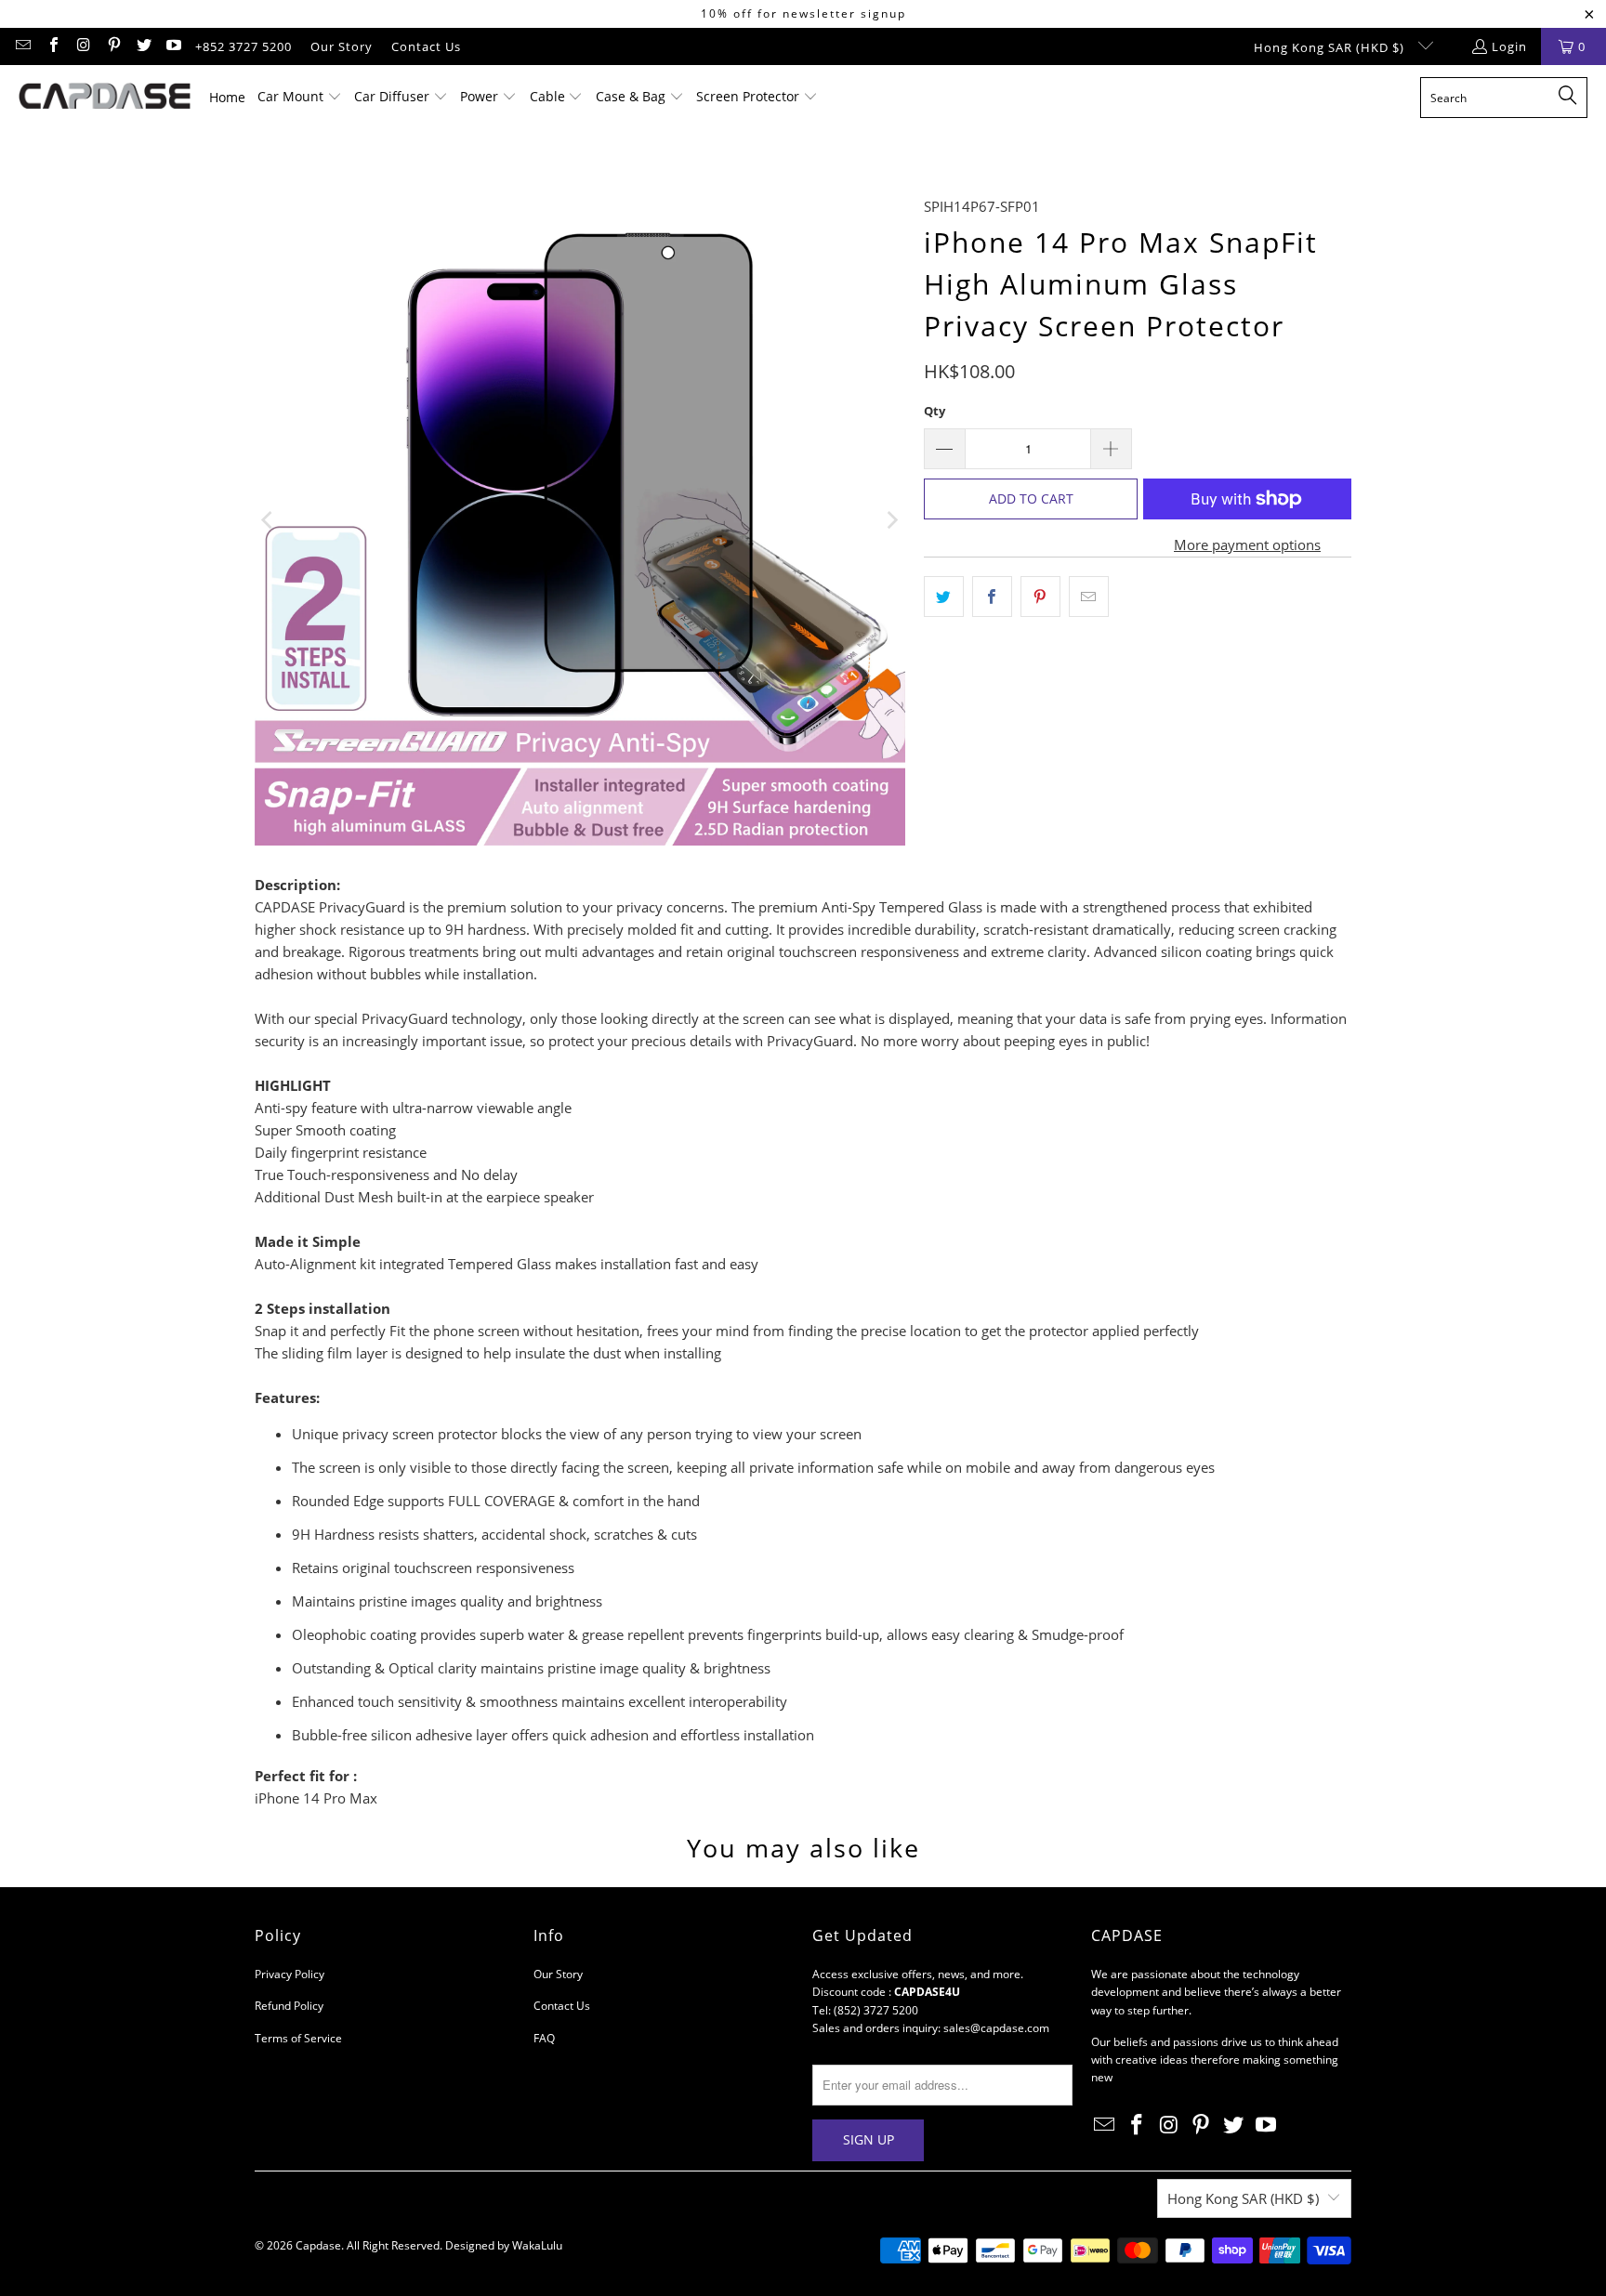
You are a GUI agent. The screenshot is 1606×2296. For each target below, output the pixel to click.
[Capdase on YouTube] (173, 46)
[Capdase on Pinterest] (112, 46)
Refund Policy (289, 2006)
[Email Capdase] (22, 46)
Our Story (342, 46)
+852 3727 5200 (244, 46)
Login (1509, 46)
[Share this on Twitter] (944, 597)
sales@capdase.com (996, 2028)
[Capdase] (105, 98)
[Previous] (269, 520)
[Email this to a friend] (1089, 597)
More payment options (1247, 544)
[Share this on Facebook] (992, 597)
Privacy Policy (290, 1974)
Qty (935, 411)
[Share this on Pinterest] (1040, 597)
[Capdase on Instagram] (83, 46)
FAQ (544, 2038)
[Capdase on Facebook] (52, 46)
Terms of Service (298, 2038)
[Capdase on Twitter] (143, 46)
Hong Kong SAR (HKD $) (1331, 47)
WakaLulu (537, 2245)
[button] (300, 98)
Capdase (318, 2245)
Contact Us (426, 46)
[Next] (891, 520)
